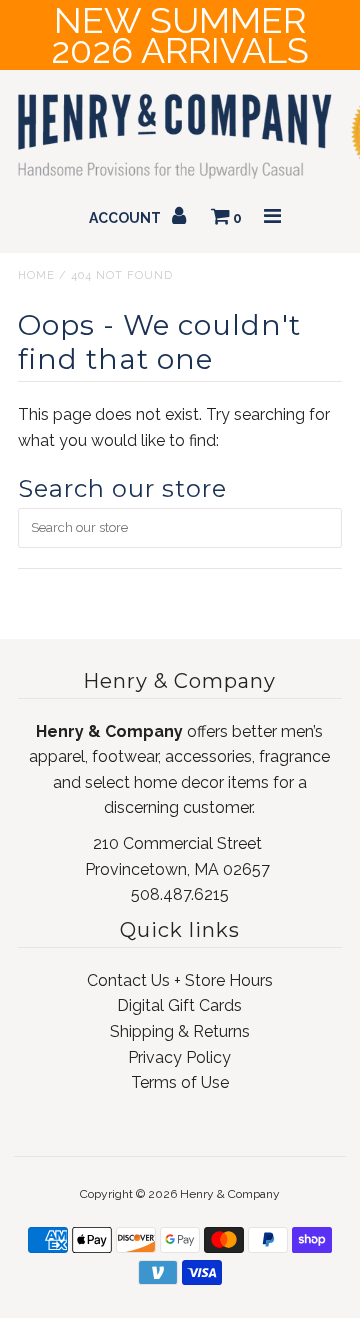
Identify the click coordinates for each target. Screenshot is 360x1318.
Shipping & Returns (180, 1031)
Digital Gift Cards (179, 1005)
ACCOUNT (126, 218)
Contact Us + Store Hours (180, 980)
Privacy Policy (179, 1057)
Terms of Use (180, 1082)
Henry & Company (230, 1194)
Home (36, 275)
